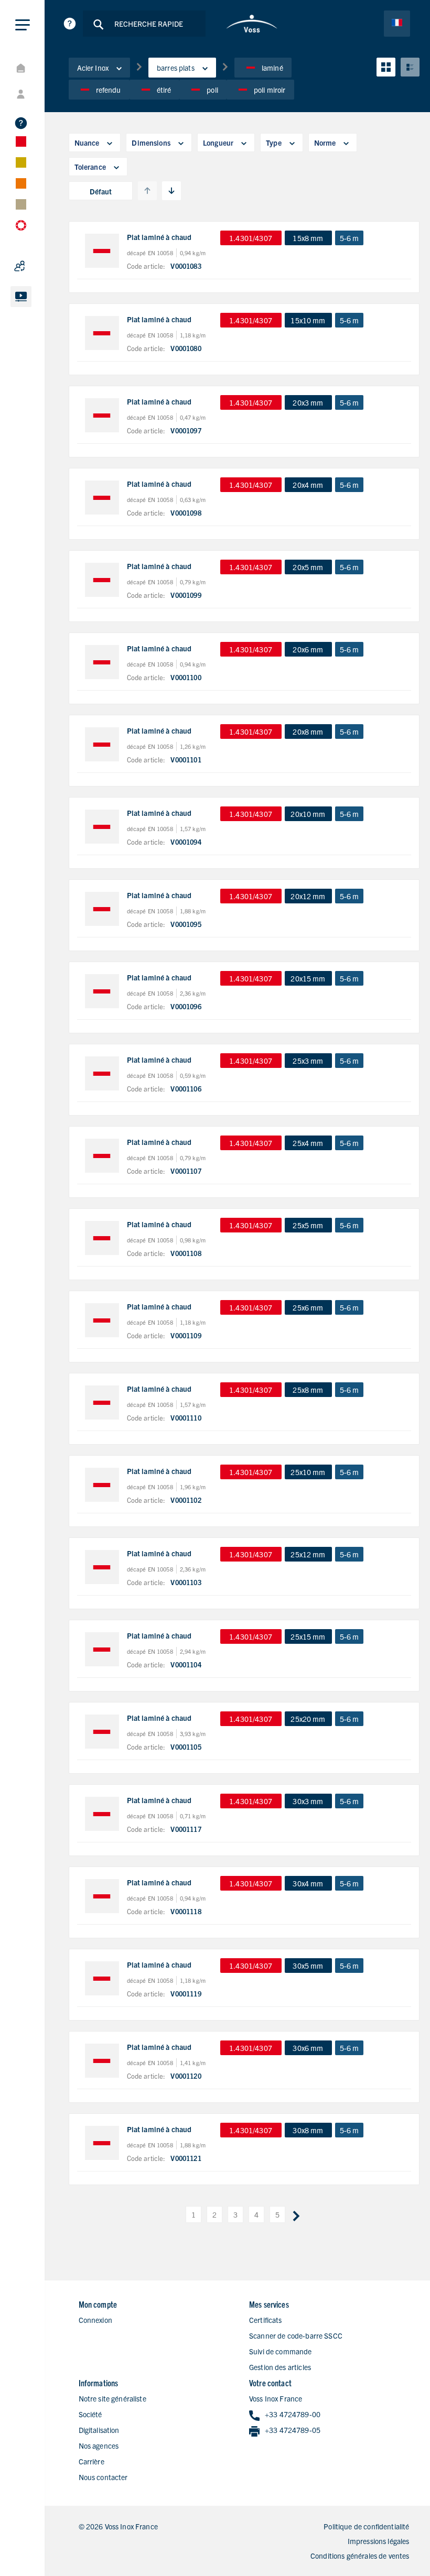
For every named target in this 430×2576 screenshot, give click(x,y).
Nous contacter (103, 2477)
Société (90, 2414)
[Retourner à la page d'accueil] (252, 24)
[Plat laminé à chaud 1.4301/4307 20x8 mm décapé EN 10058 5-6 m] (102, 744)
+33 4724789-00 (293, 2414)
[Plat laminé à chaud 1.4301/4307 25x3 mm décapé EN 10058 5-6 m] (102, 1073)
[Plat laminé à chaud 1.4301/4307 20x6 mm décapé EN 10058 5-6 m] (102, 662)
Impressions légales (379, 2541)
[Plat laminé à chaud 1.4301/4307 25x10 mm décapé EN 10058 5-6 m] (102, 1485)
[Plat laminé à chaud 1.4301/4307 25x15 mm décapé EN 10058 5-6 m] (102, 1649)
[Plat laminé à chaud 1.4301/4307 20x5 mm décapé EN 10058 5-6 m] (102, 580)
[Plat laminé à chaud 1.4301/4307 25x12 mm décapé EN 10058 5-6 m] (102, 1567)
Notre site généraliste (112, 2398)
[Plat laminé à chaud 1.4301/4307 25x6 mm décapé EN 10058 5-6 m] (102, 1320)
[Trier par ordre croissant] (147, 191)
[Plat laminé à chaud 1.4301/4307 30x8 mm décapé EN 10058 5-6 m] (102, 2143)
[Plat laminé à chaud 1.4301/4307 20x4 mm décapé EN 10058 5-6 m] (102, 498)
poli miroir (270, 90)
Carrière (92, 2461)
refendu (109, 90)
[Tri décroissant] (171, 191)
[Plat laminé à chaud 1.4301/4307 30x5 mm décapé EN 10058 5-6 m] (102, 1978)
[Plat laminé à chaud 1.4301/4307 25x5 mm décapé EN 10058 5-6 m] (102, 1238)
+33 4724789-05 (293, 2430)
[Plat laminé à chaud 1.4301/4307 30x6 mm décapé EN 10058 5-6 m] (102, 2061)
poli (212, 90)
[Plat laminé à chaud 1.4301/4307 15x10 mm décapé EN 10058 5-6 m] (102, 333)
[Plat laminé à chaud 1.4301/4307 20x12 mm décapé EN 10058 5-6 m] (102, 909)
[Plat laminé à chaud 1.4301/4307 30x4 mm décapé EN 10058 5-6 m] (102, 1896)
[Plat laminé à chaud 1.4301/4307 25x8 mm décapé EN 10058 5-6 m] (102, 1402)
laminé (272, 68)
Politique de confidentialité (366, 2526)
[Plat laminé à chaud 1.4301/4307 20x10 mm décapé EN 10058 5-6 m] (102, 827)
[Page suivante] (296, 2214)
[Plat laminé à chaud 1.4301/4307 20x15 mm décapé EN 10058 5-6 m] (102, 991)
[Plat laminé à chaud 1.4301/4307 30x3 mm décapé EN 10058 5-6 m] (102, 1814)
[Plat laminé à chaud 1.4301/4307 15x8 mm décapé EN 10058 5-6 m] (102, 251)
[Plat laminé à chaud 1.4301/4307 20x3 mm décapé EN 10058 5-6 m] (102, 415)
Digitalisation (99, 2430)
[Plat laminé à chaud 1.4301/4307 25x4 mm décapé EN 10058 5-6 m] (102, 1156)
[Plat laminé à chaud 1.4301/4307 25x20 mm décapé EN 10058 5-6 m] (102, 1732)
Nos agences (99, 2446)
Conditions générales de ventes (360, 2556)
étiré (164, 90)
